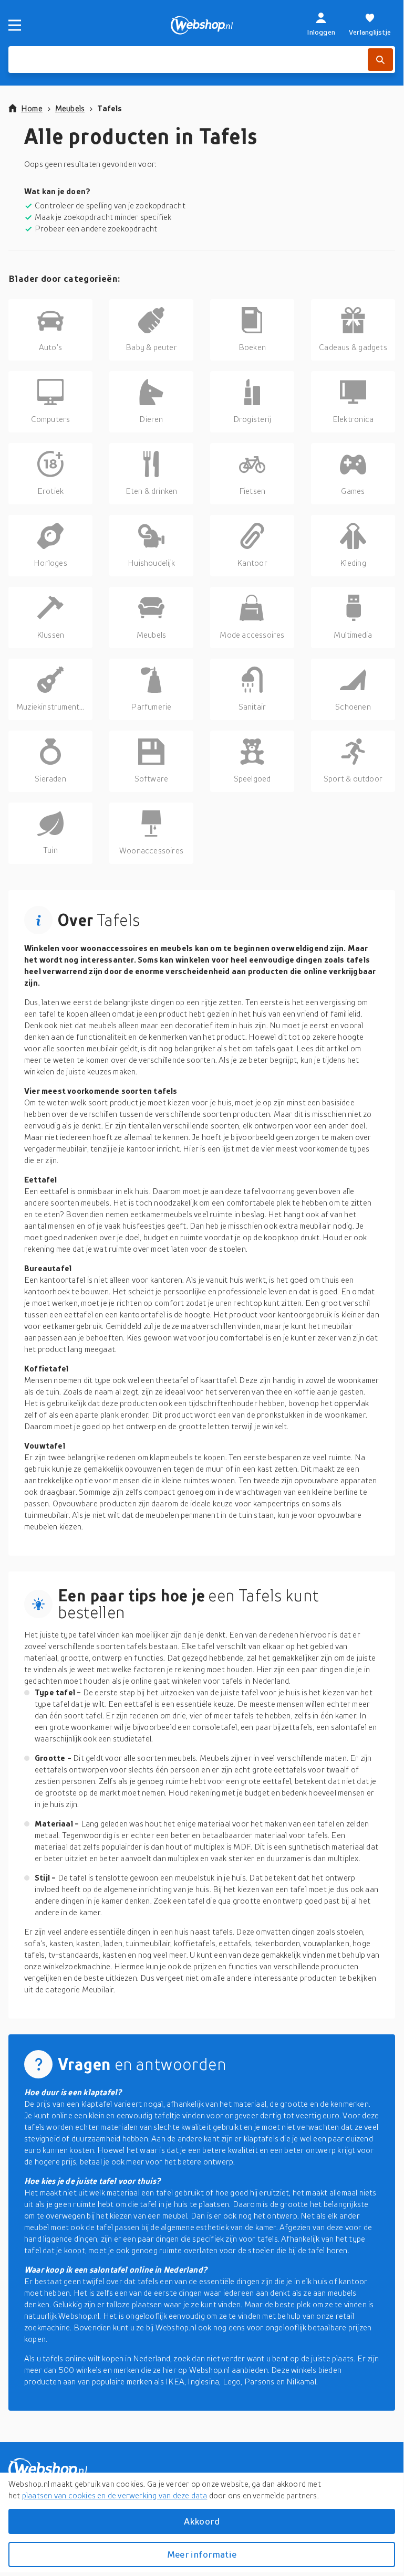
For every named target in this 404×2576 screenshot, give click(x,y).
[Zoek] (380, 60)
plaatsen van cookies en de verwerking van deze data (115, 2495)
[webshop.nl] (202, 25)
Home (32, 108)
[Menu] (15, 25)
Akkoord (202, 2521)
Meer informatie (202, 2554)
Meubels (70, 108)
